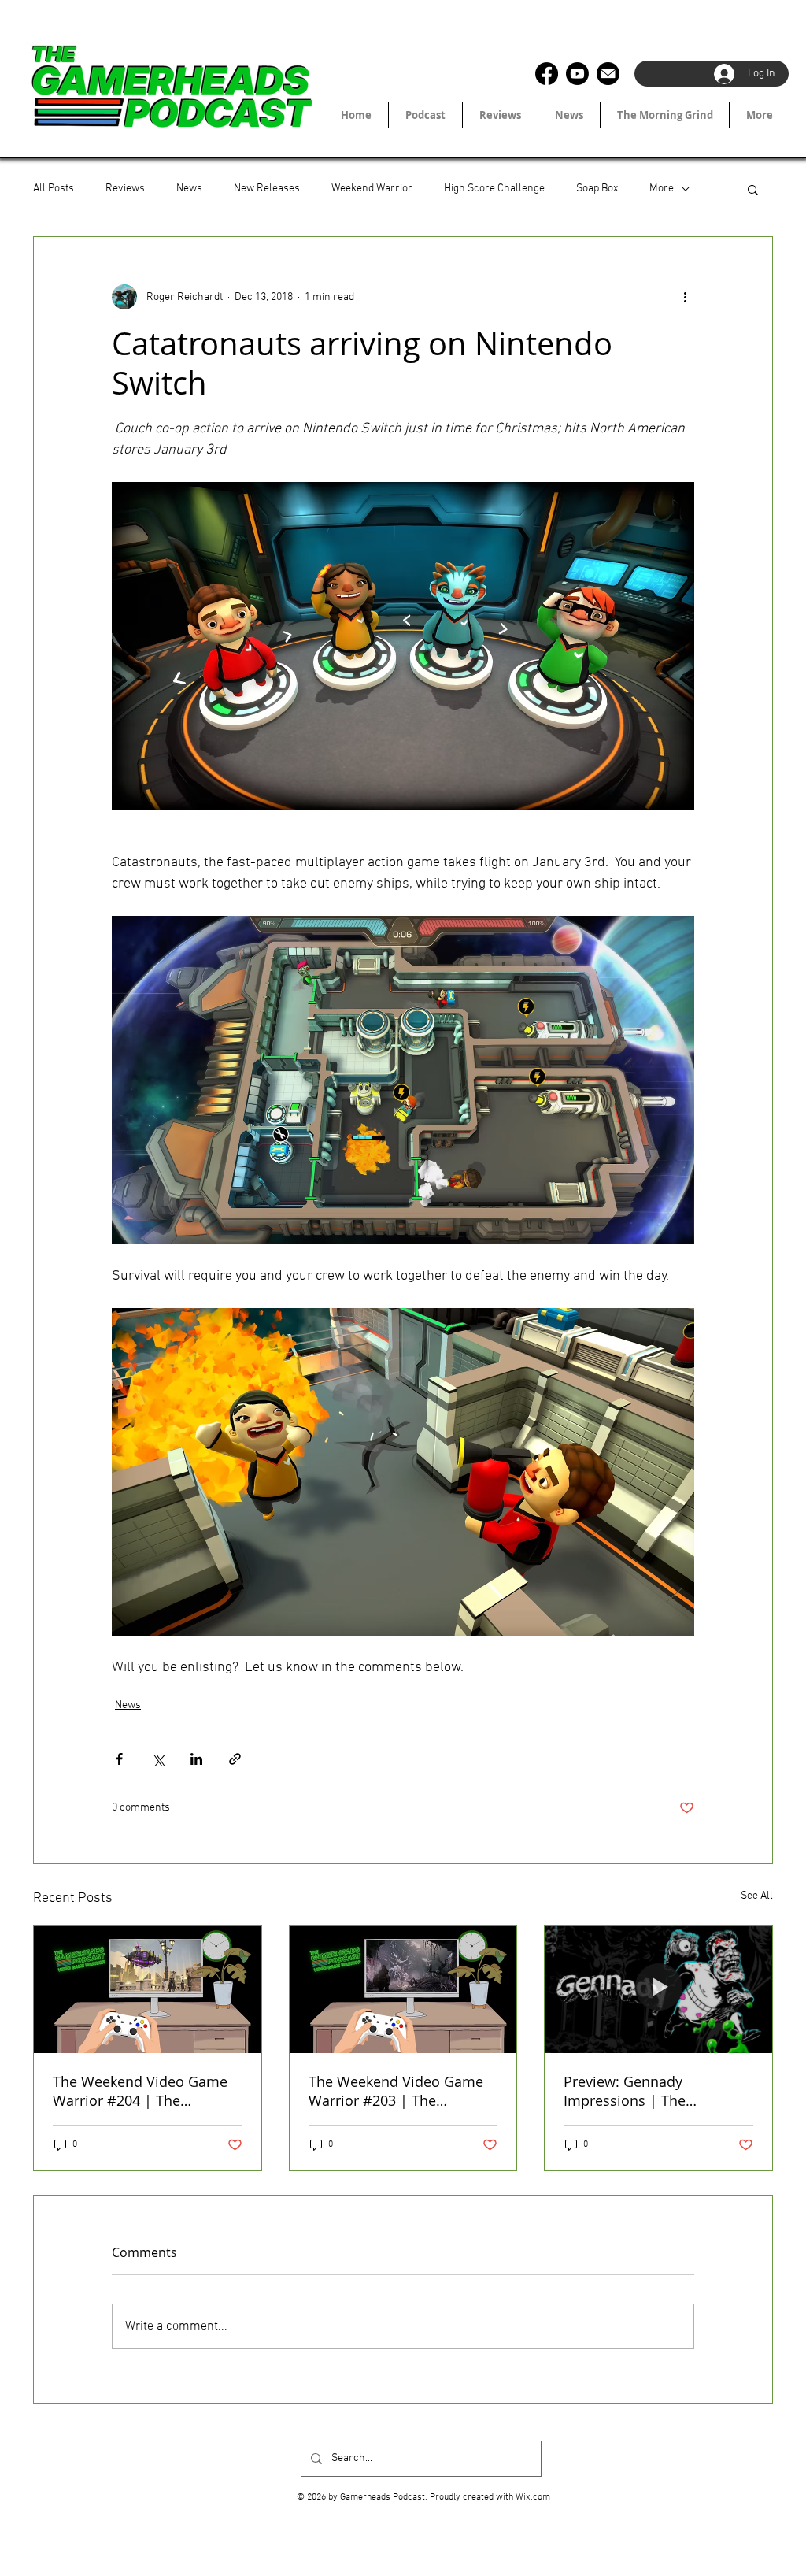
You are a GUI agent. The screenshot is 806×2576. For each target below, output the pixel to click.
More (662, 189)
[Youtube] (577, 74)
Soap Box (597, 189)
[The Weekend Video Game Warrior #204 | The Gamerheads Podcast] (148, 1989)
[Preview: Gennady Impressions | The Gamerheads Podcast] (658, 1989)
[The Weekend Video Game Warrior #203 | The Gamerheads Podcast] (403, 1989)
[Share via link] (235, 1759)
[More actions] (685, 297)
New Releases (267, 189)
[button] (753, 189)
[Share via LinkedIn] (196, 1759)
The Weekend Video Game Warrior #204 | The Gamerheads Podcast (140, 2091)
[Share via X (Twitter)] (158, 1759)
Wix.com (533, 2497)
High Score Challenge (494, 189)
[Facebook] (547, 74)
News (189, 189)
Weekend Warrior (372, 189)
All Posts (54, 189)
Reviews (125, 189)
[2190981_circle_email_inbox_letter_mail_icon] (608, 74)
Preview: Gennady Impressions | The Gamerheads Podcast (634, 2091)
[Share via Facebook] (119, 1759)
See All (757, 1896)
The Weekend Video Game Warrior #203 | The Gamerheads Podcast (396, 2091)
